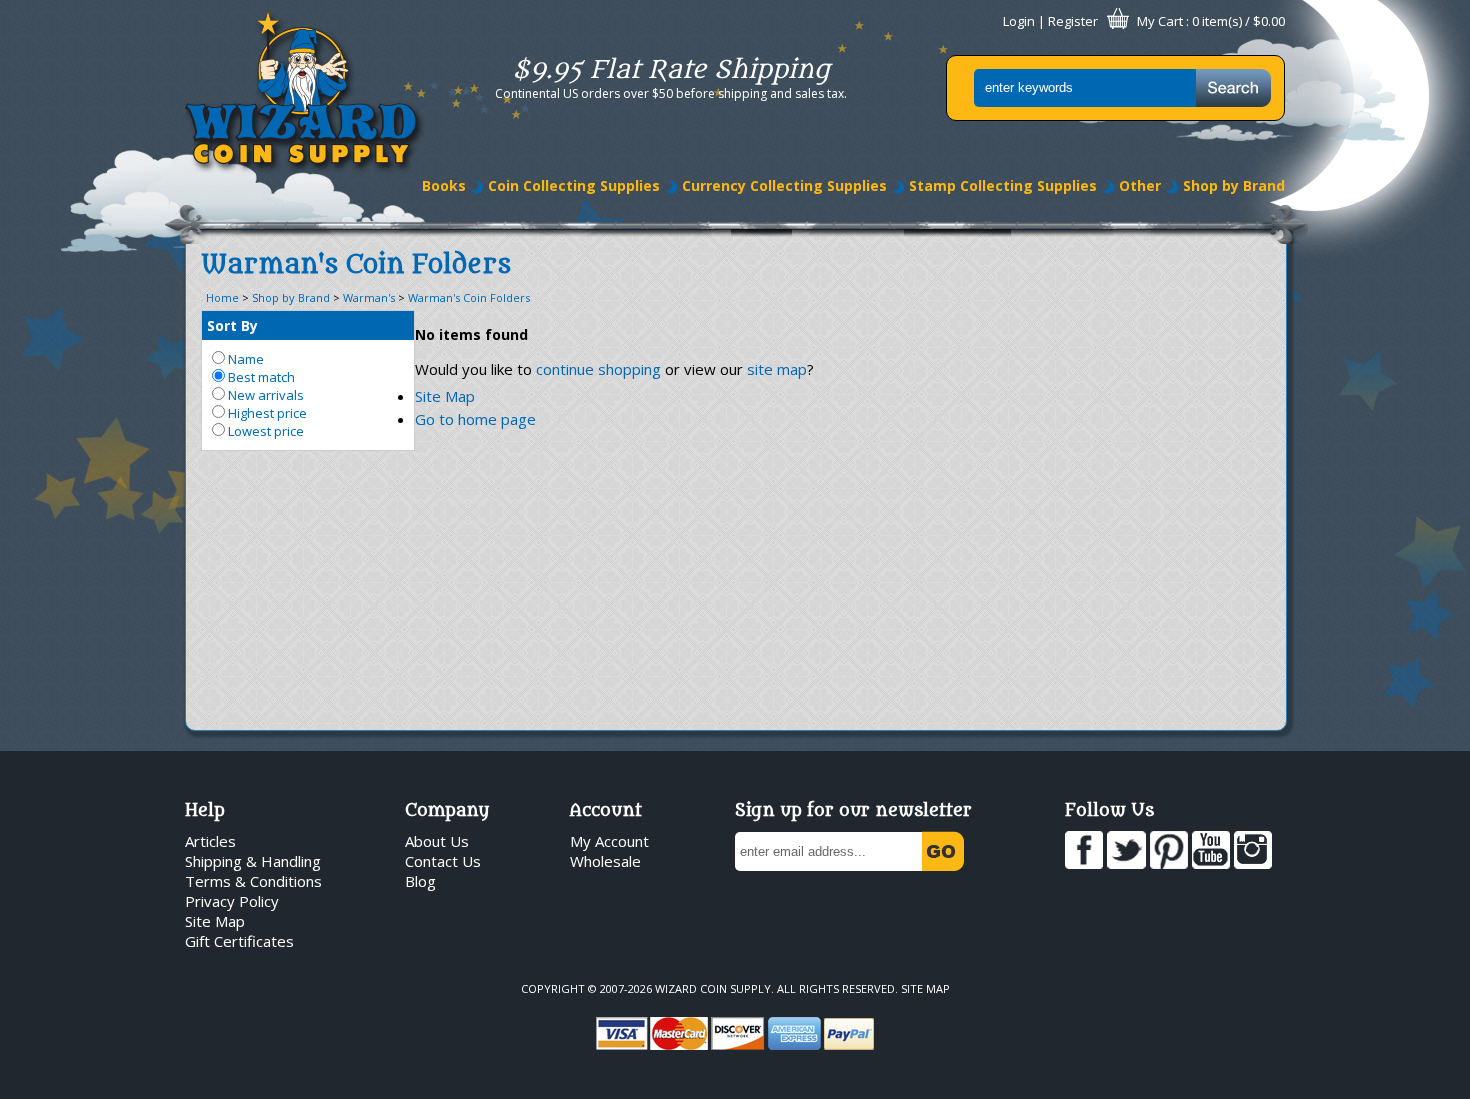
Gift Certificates (239, 941)
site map (777, 369)
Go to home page (475, 419)
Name (244, 359)
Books (444, 185)
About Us (437, 841)
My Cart (1160, 21)
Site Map (445, 396)
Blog (420, 881)
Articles (210, 841)
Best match (260, 377)
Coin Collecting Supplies (574, 185)
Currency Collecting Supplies (784, 185)
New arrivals (264, 395)
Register (1073, 21)
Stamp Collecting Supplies (1003, 185)
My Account (609, 841)
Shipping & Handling (253, 861)
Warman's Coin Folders (469, 297)
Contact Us (443, 861)
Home (222, 297)
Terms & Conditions (253, 881)
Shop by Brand (1234, 185)
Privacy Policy (232, 901)
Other (1140, 185)
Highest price (266, 413)
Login (1019, 21)
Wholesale (605, 861)
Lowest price (264, 431)
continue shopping (598, 369)
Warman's (369, 297)
